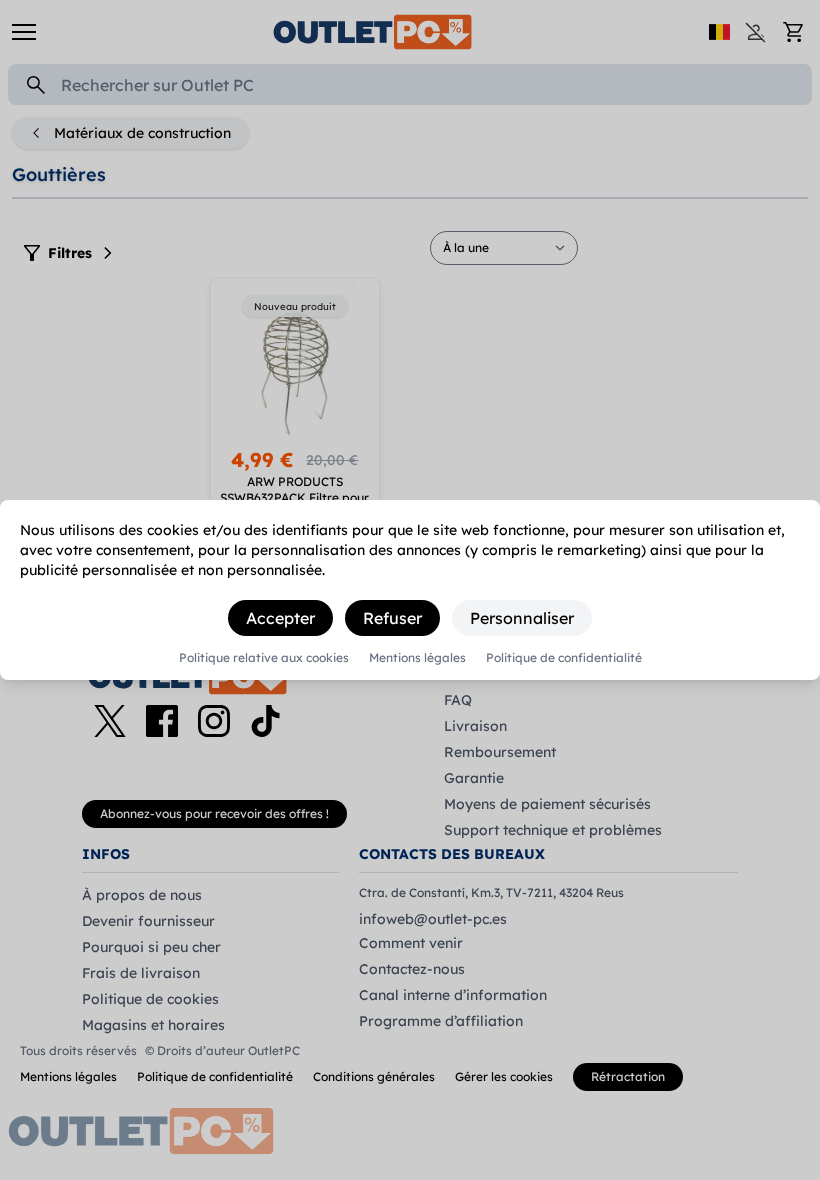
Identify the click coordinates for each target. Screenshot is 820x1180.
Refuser (392, 618)
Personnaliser (522, 618)
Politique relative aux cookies (264, 658)
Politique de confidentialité (564, 658)
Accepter (280, 618)
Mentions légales (417, 658)
